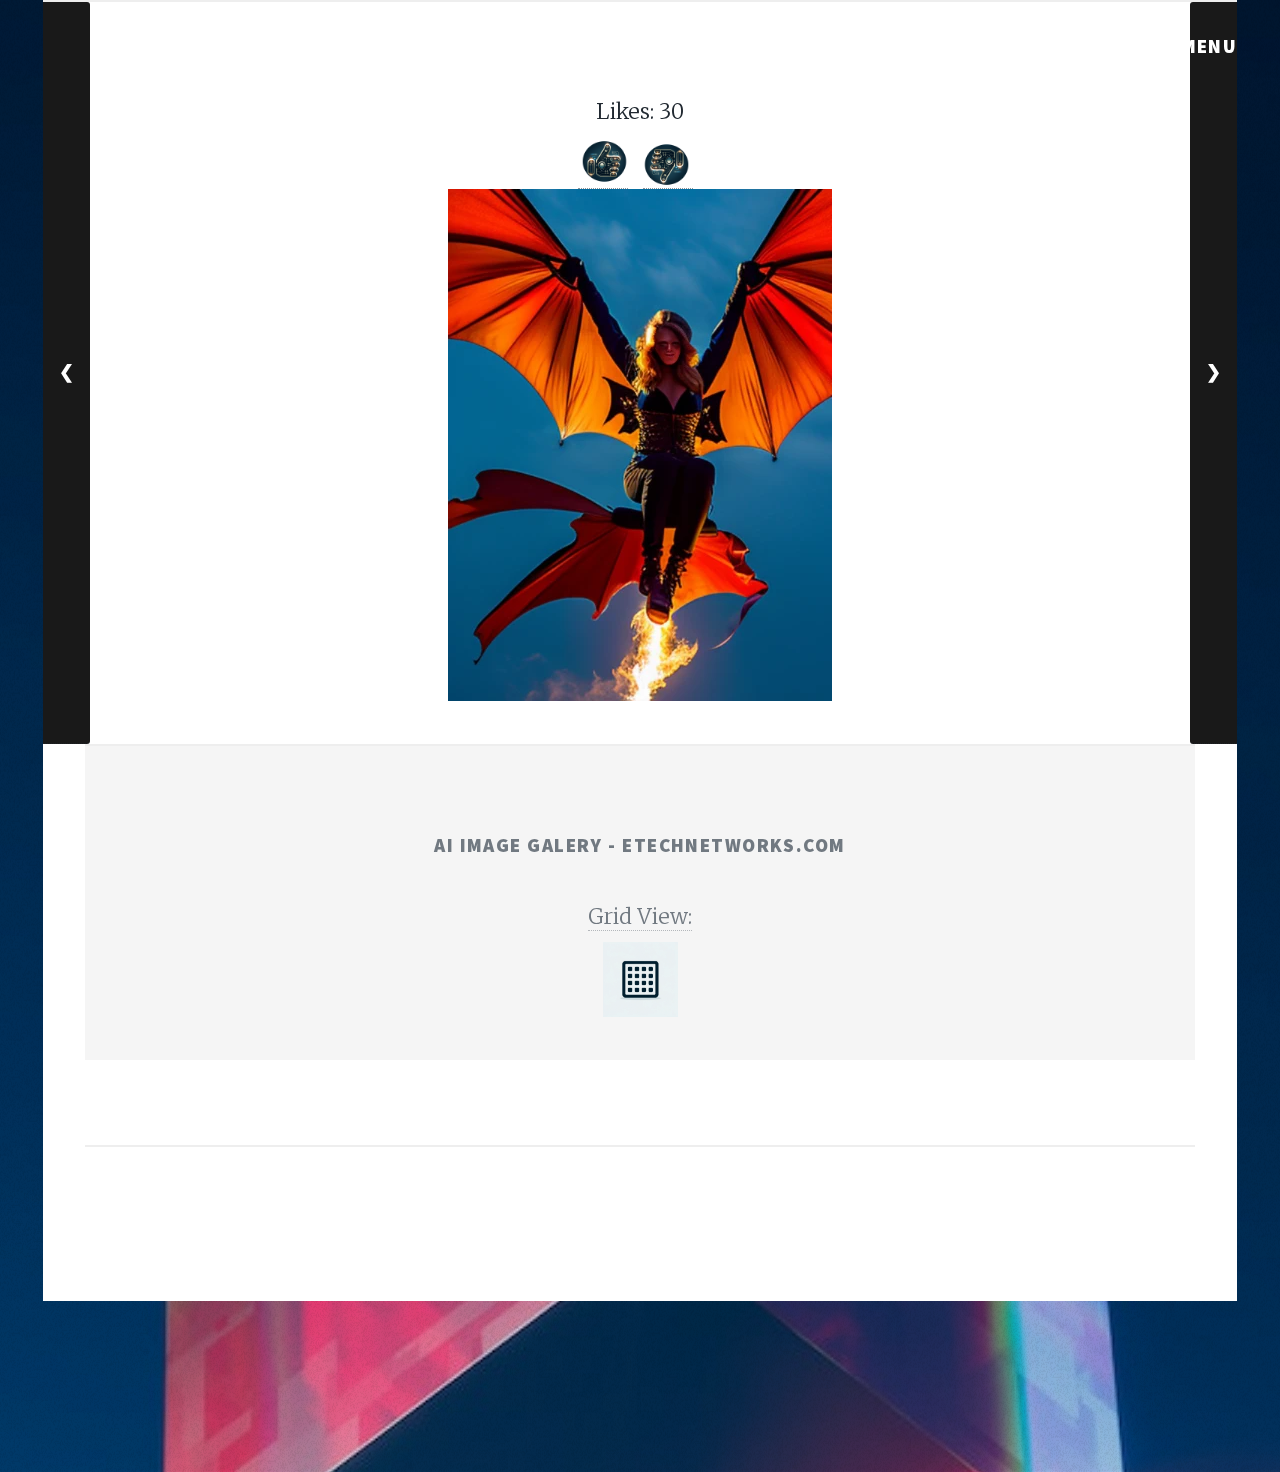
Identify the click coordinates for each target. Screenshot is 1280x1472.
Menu (1209, 46)
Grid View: (640, 916)
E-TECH (606, 1245)
